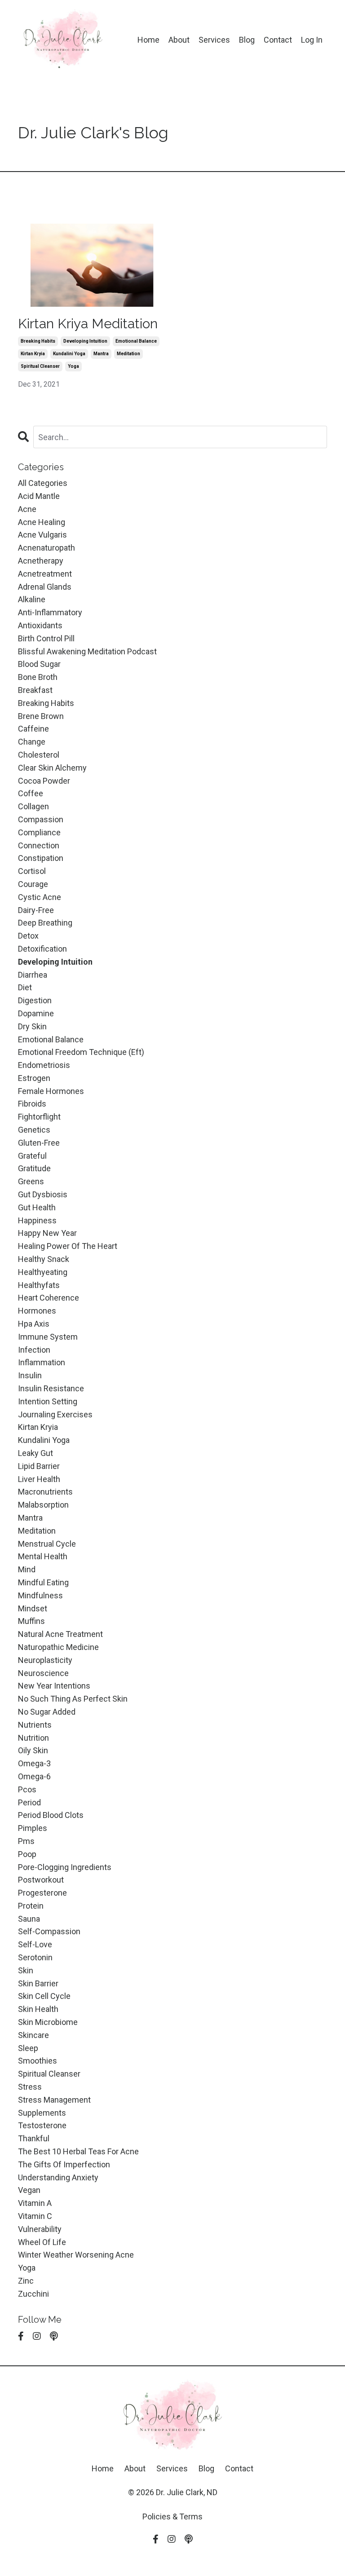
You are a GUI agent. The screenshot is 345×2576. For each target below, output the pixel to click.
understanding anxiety (58, 2177)
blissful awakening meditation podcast (87, 651)
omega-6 (34, 1776)
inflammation (42, 1362)
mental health (43, 1556)
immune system (48, 1337)
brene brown (41, 716)
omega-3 (34, 1763)
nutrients (35, 1725)
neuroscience (43, 1673)
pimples (33, 1828)
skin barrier (38, 1983)
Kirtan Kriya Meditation (88, 324)
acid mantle (39, 496)
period (29, 1802)
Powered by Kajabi (172, 2553)
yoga (73, 366)
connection (39, 845)
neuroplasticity (45, 1660)
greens (31, 1181)
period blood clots (51, 1815)
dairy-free (36, 910)
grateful (32, 1156)
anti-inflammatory (50, 612)
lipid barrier (39, 1466)
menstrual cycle (47, 1544)
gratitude (34, 1168)
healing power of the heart (68, 1246)
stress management (54, 2100)
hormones (37, 1311)
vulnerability (40, 2229)
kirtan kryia (33, 354)
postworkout (41, 1880)
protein (31, 1906)
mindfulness (40, 1595)
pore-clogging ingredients (65, 1867)
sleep (28, 2048)
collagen (33, 806)
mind (27, 1569)
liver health (39, 1479)
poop (27, 1854)
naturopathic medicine (58, 1647)
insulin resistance (51, 1388)
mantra (101, 354)
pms (26, 1841)
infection (34, 1350)
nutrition (33, 1738)
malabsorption (43, 1505)
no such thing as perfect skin (73, 1699)
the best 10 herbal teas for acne (78, 2151)
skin (26, 1970)
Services (214, 40)
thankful (34, 2138)
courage (33, 884)
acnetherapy (41, 561)
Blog (247, 40)
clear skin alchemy (52, 768)
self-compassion (49, 1931)
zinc (26, 2281)
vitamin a (35, 2203)
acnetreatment (45, 574)
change (32, 742)
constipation (41, 858)
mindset (33, 1608)
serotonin (35, 1957)
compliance (39, 832)
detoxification (42, 949)
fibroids (32, 1104)
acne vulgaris (42, 535)
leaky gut (35, 1453)
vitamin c (35, 2216)
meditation (128, 354)
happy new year (47, 1233)
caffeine (33, 729)
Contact (278, 40)
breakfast (35, 690)
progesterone (42, 1893)
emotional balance (136, 341)
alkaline (32, 599)
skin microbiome (48, 2022)
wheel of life (42, 2242)
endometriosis (44, 1065)
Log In (312, 40)
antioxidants (40, 625)
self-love (35, 1944)
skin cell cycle (44, 1996)
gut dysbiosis (43, 1194)
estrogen (34, 1078)
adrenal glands (45, 587)
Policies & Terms (172, 2516)
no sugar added (47, 1712)
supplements (42, 2113)
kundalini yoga (69, 354)
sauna (29, 1919)
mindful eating (43, 1582)
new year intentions (54, 1686)
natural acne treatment (60, 1634)
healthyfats (39, 1285)
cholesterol (39, 755)
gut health (37, 1207)
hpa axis (34, 1324)
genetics (34, 1130)
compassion (41, 819)
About (179, 40)
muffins (31, 1621)
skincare (33, 2035)
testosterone (42, 2125)
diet (25, 987)
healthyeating (43, 1272)
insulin (30, 1375)
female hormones (51, 1091)
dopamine (36, 1013)
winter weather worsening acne (76, 2255)
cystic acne (40, 897)
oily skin (33, 1750)
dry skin (32, 1026)
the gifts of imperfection (64, 2164)
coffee (31, 793)
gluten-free (39, 1143)
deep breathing (45, 923)
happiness (37, 1220)
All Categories (43, 483)
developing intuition (85, 341)
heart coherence (49, 1298)
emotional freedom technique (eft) (81, 1052)
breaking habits (38, 341)
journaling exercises (55, 1414)
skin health (38, 2009)
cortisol (32, 871)
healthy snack (44, 1259)
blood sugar (39, 664)
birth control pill (46, 638)
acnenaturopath (46, 548)
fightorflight (39, 1117)
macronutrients (45, 1492)
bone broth (38, 677)
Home (148, 40)
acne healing (42, 522)
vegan (29, 2190)
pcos (27, 1789)
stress (30, 2087)
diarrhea (33, 975)
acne (27, 509)
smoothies (38, 2061)
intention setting (48, 1401)
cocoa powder (44, 781)
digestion (35, 1000)
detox (28, 936)
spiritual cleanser (40, 366)
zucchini (33, 2294)
